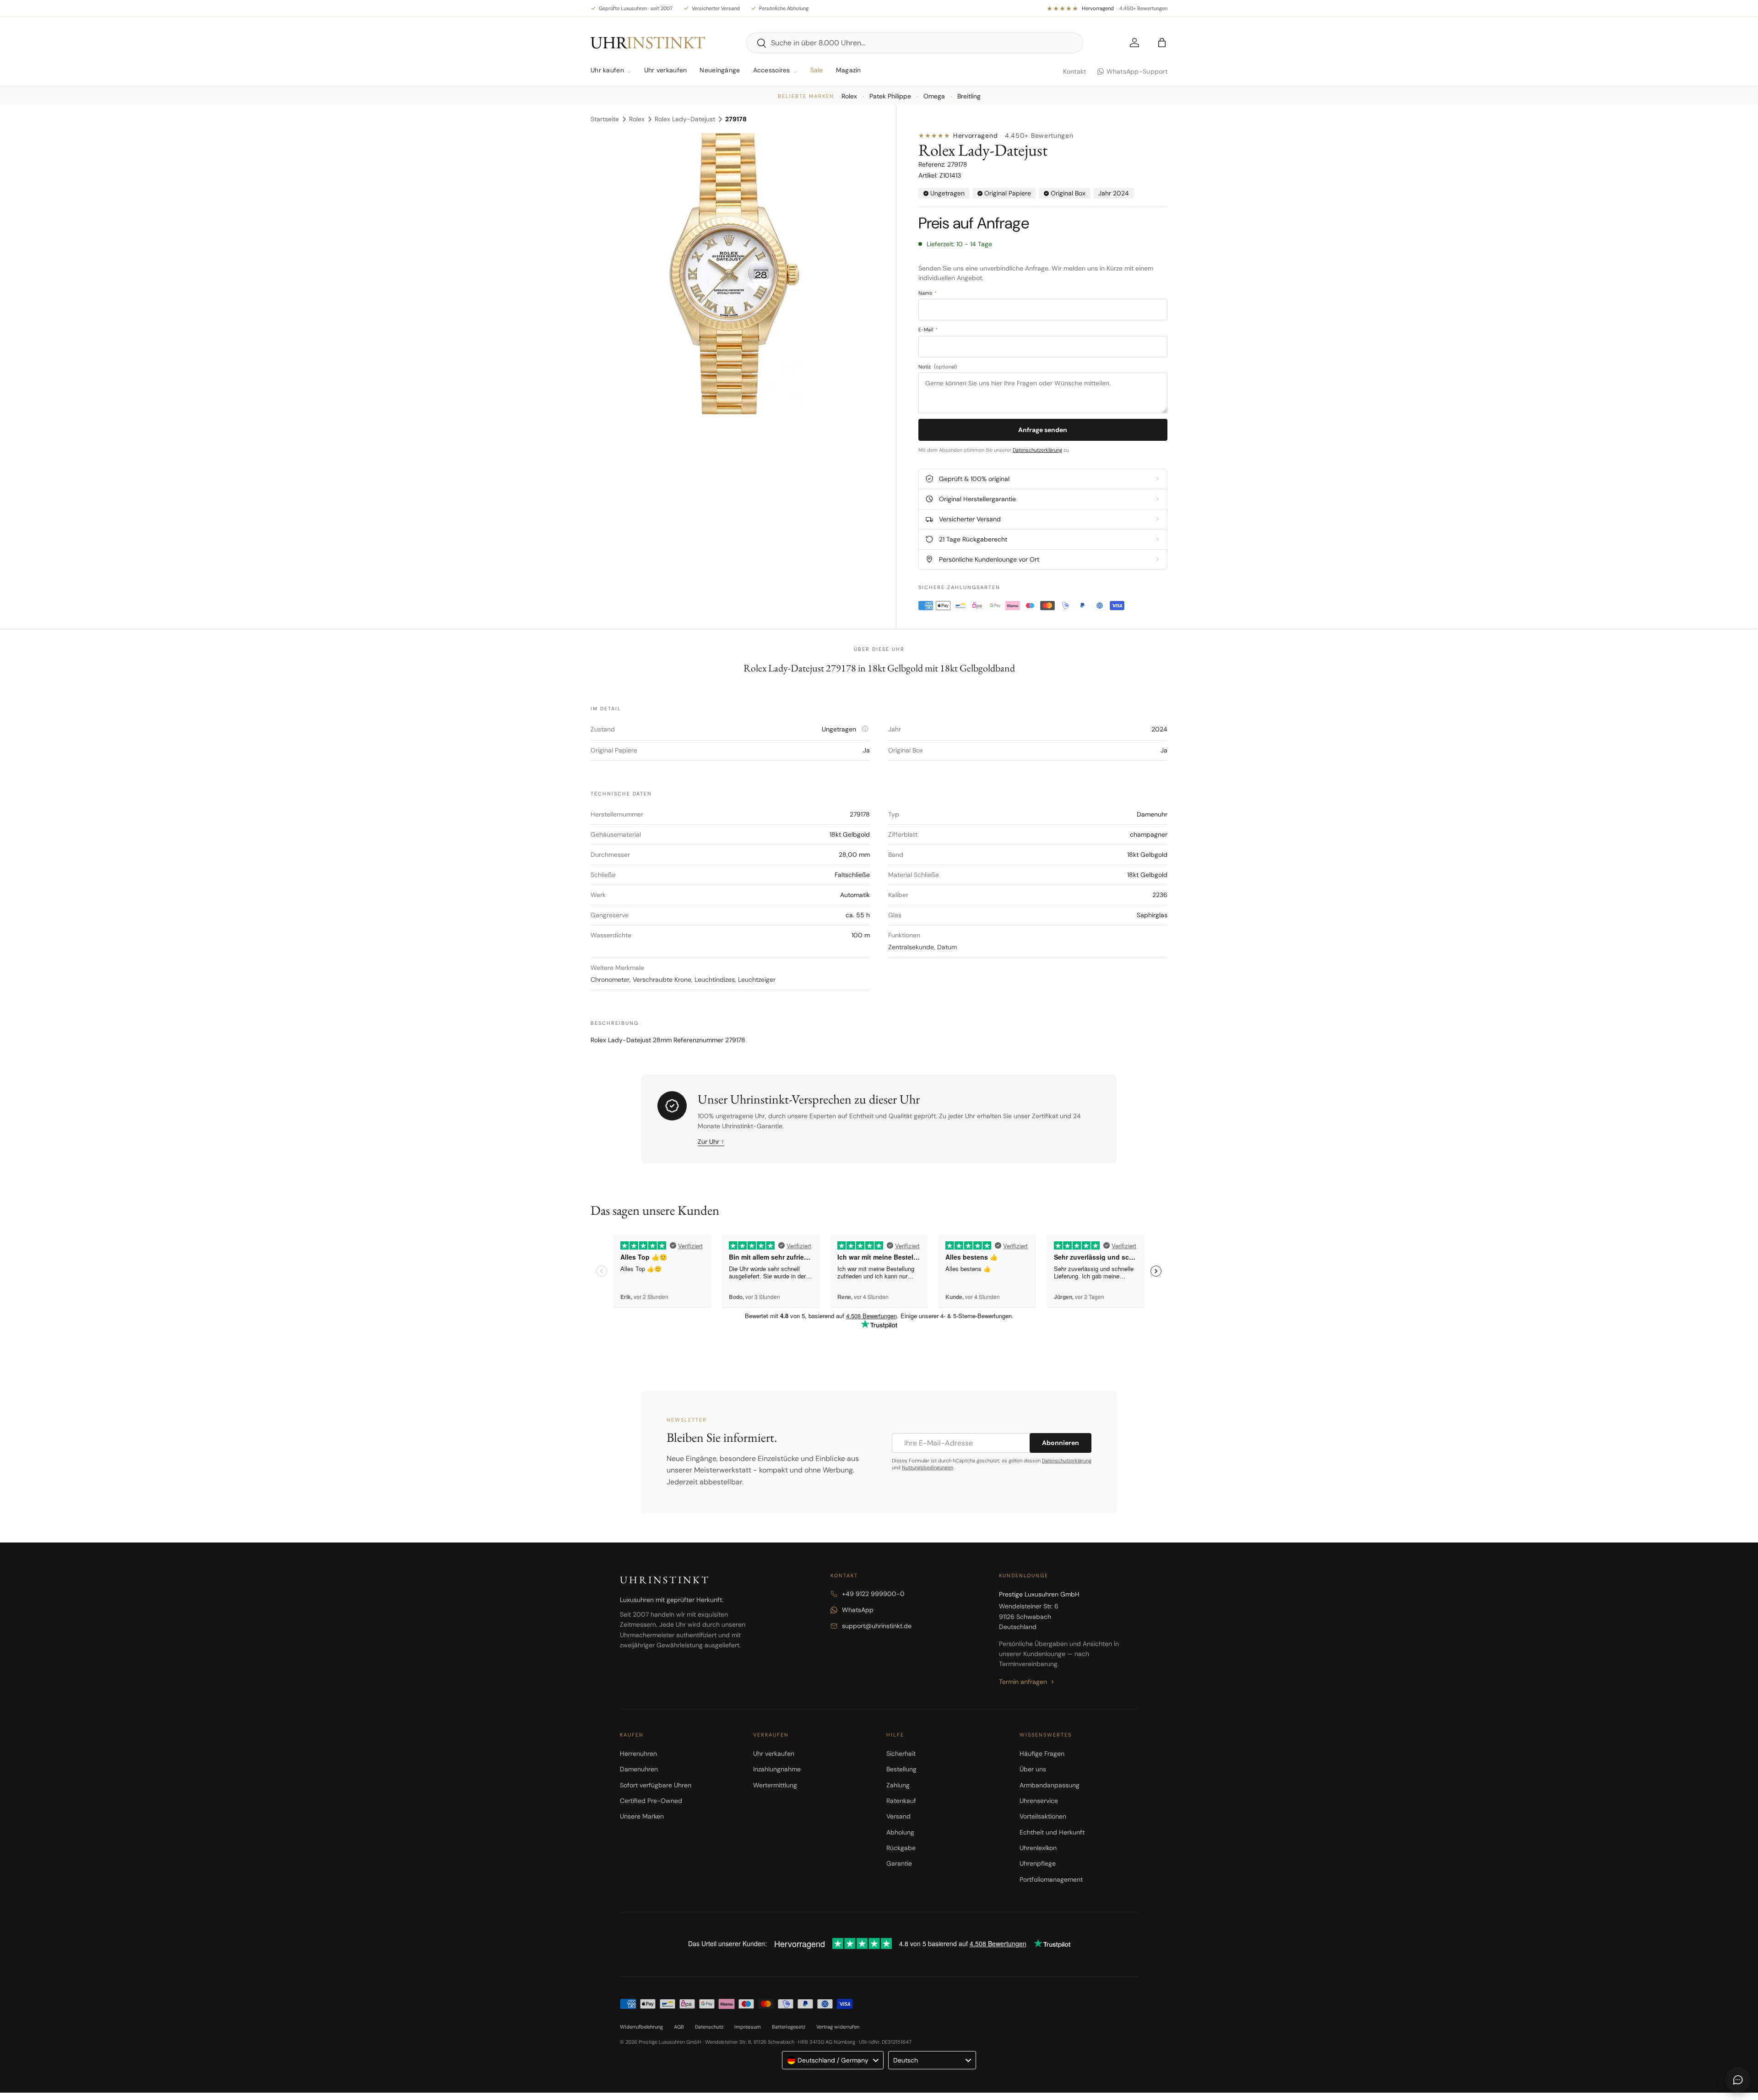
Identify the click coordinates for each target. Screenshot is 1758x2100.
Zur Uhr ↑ (711, 1142)
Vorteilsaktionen (1043, 1816)
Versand (898, 1816)
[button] (1162, 43)
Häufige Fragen (1042, 1754)
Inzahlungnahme (777, 1769)
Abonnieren (1061, 1443)
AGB (679, 2027)
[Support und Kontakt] (1738, 2080)
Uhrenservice (1039, 1801)
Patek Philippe (890, 96)
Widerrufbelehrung (641, 2027)
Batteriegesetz (789, 2027)
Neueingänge (720, 70)
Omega (934, 96)
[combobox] (915, 43)
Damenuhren (639, 1769)
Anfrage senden (1043, 430)
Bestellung (901, 1769)
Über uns (1033, 1769)
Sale (817, 70)
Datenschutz (709, 2027)
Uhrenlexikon (1038, 1848)
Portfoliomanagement (1051, 1879)
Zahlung (898, 1785)
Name (928, 293)
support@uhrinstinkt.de (877, 1626)
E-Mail (928, 330)
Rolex (849, 96)
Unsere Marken (642, 1816)
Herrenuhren (638, 1754)
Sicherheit (901, 1754)
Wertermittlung (775, 1785)
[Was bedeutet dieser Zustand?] (865, 729)
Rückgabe (901, 1848)
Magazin (849, 70)
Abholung (900, 1832)
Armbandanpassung (1050, 1785)
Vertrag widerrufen (838, 2027)
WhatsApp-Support (1137, 71)
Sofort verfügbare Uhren (656, 1785)
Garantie (899, 1863)
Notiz (938, 367)
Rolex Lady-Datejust (685, 119)
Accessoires (772, 70)
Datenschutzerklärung (1037, 450)
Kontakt (1075, 71)
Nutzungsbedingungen (928, 1467)
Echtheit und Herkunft (1052, 1832)
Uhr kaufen (607, 70)
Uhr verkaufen (666, 70)
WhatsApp (858, 1610)
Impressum (748, 2027)
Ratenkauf (901, 1801)
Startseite (605, 119)
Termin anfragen (1023, 1682)
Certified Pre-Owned (651, 1801)
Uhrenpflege (1038, 1863)
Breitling (969, 96)
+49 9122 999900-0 (873, 1594)
